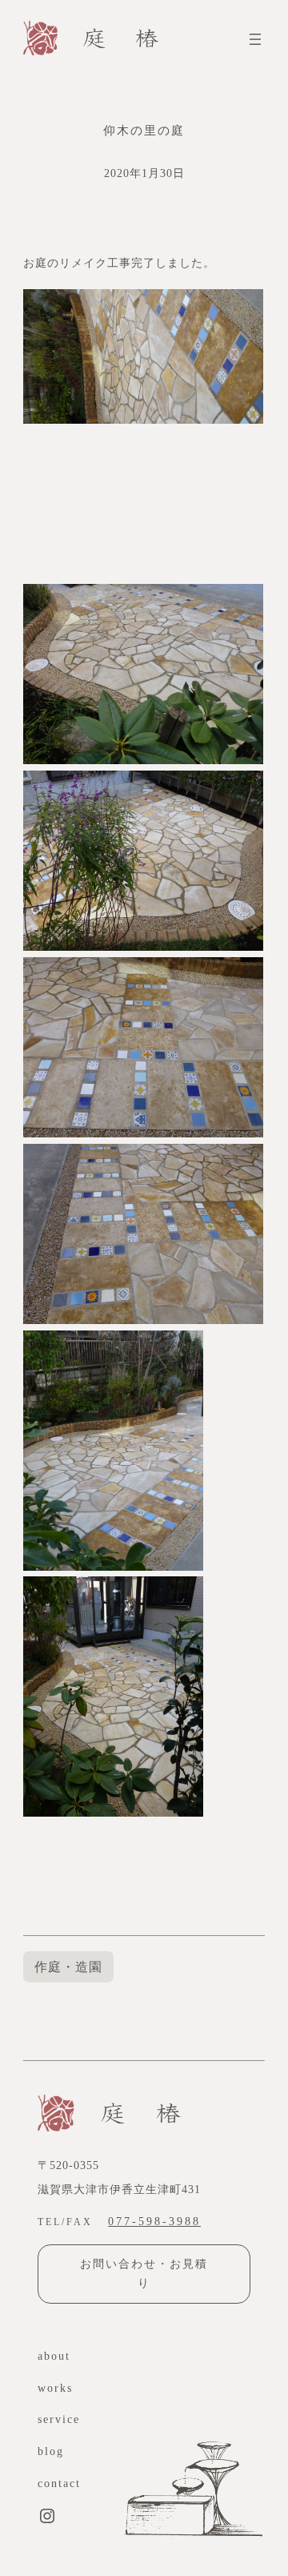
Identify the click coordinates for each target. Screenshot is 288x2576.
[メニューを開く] (255, 39)
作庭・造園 (68, 1967)
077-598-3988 (154, 2221)
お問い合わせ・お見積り (144, 2274)
